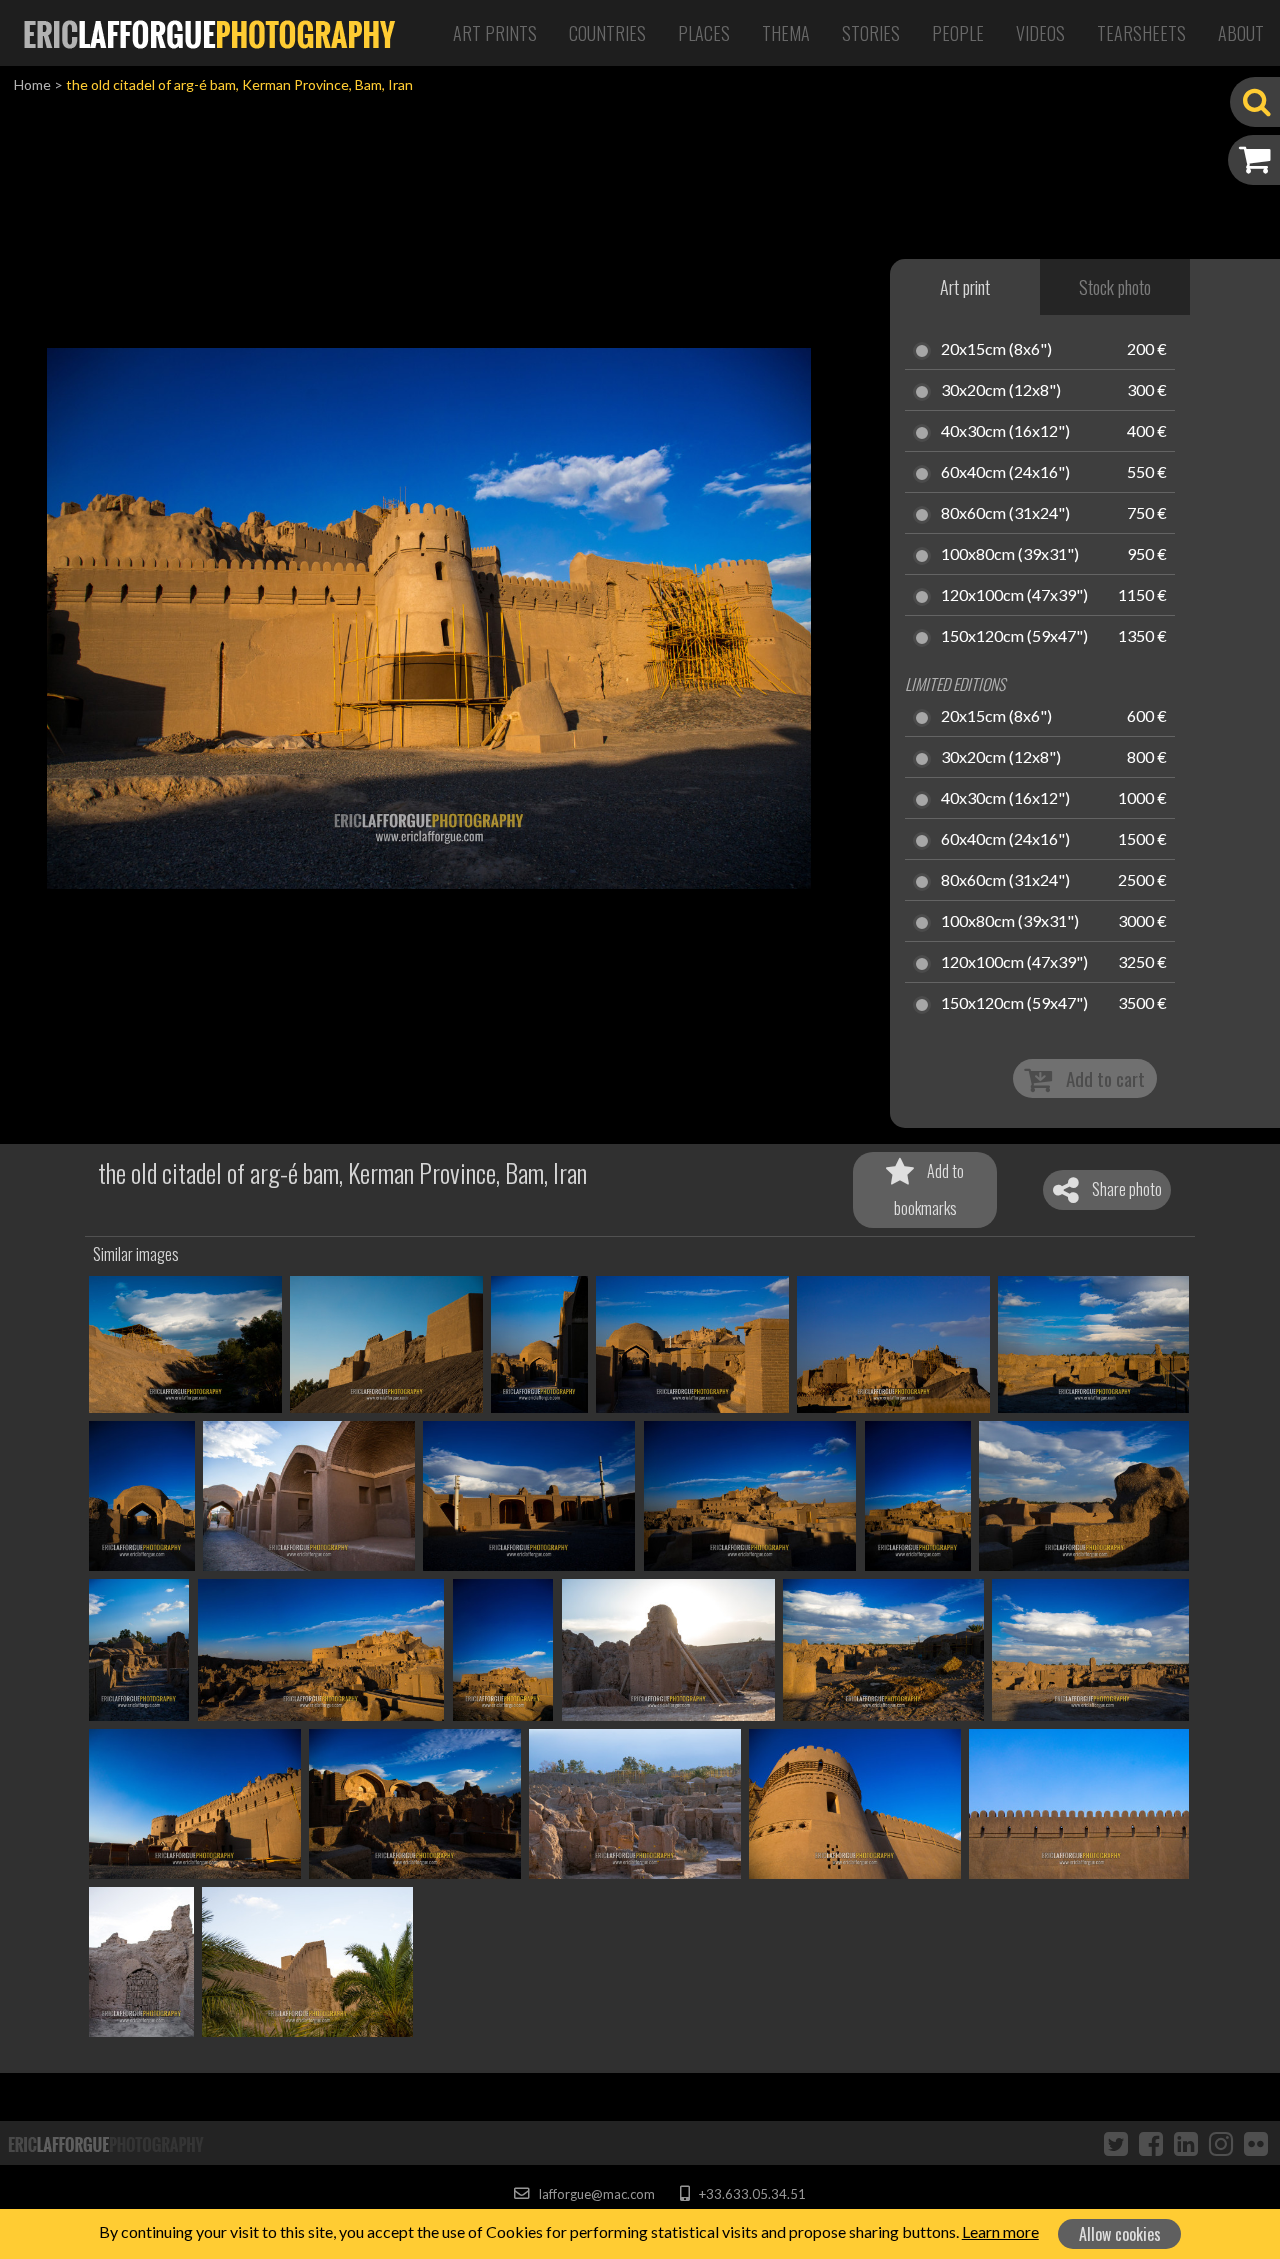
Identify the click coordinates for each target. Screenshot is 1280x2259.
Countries (607, 33)
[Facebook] (1151, 2143)
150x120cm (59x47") (1014, 637)
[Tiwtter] (1116, 2143)
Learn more (1000, 2231)
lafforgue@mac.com (595, 2194)
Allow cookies (1120, 2234)
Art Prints (495, 33)
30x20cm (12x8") (1001, 391)
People (958, 33)
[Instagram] (1221, 2143)
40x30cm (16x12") (1005, 432)
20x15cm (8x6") (996, 350)
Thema (786, 33)
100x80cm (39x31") (1010, 555)
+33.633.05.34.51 (750, 2194)
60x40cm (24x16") (1005, 473)
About (1241, 33)
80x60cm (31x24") (1005, 514)
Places (704, 33)
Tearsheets (1141, 33)
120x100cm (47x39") (1014, 596)
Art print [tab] (965, 287)
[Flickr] (1256, 2143)
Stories (871, 33)
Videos (1040, 33)
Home (32, 84)
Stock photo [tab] (1115, 287)
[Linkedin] (1186, 2143)
